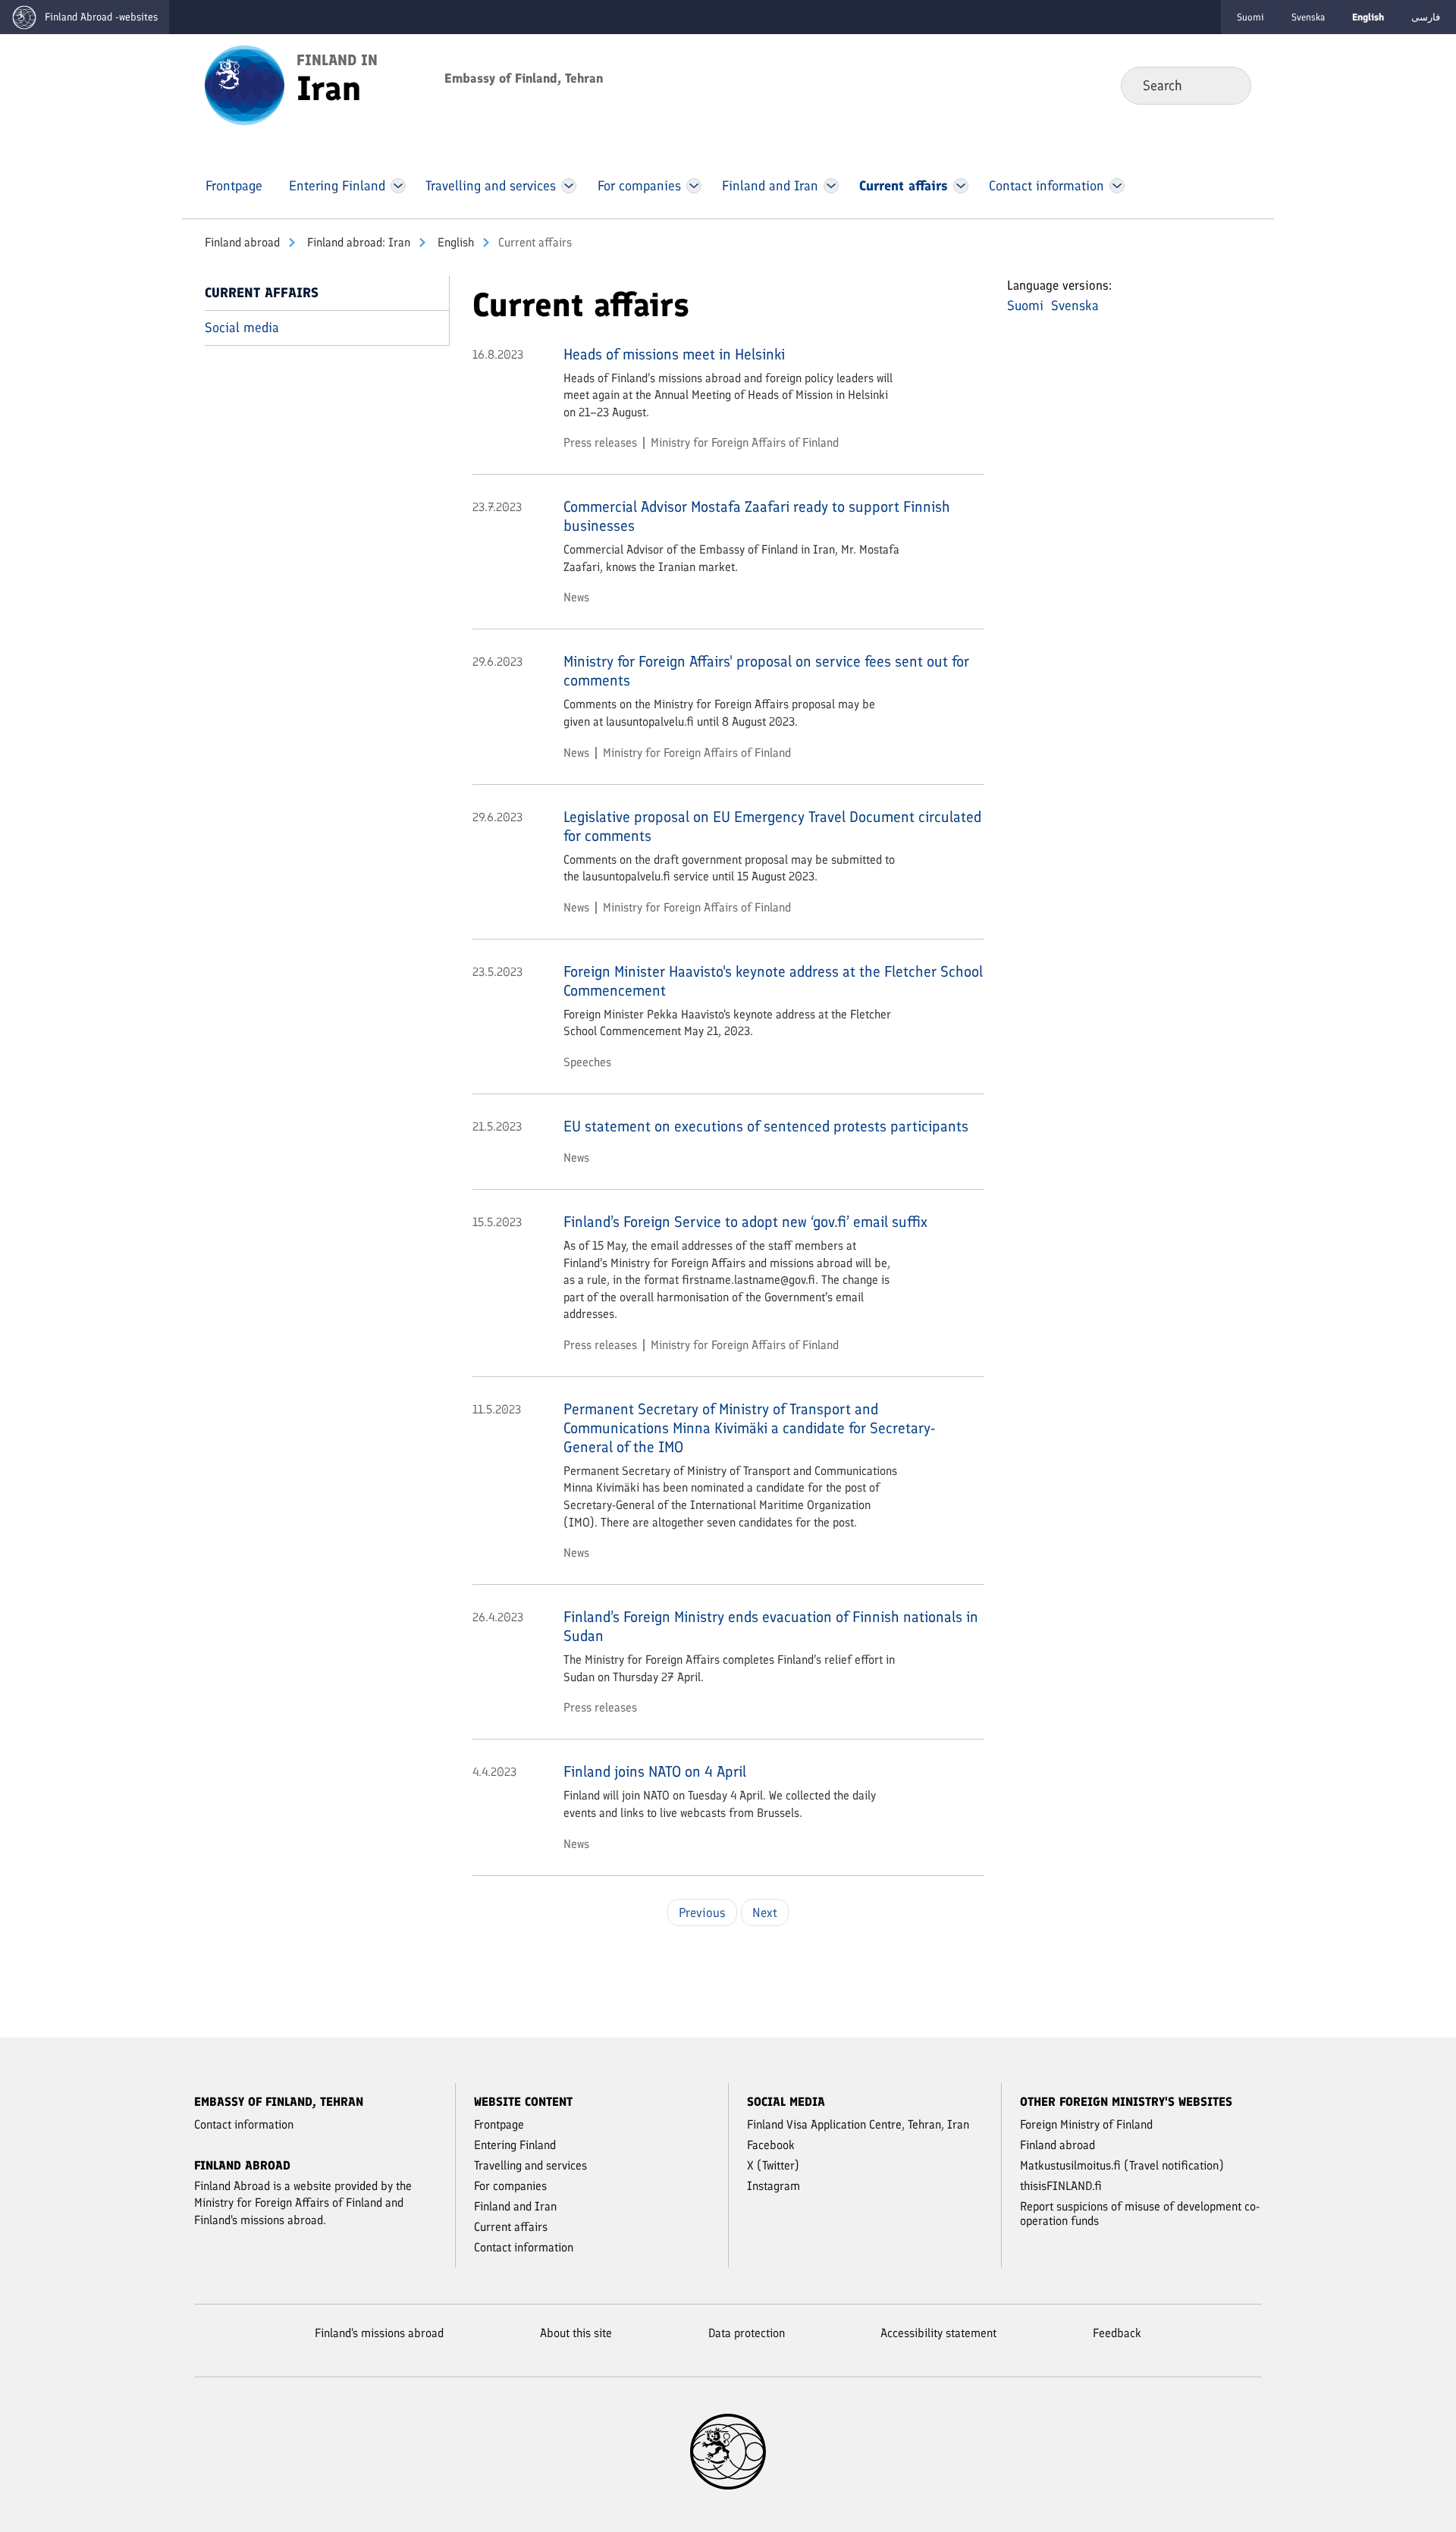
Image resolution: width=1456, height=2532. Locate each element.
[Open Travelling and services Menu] (569, 186)
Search (1227, 85)
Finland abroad (242, 242)
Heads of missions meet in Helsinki (674, 354)
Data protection (747, 2333)
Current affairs (262, 293)
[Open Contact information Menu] (1117, 186)
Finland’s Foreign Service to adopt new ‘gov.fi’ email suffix (745, 1222)
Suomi (1250, 17)
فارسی (1426, 17)
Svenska (1308, 17)
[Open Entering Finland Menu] (398, 186)
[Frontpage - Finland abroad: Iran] (245, 84)
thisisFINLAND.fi (1061, 2186)
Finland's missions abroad (379, 2333)
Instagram (773, 2186)
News (576, 597)
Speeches (587, 1062)
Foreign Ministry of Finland (1086, 2124)
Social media (242, 328)
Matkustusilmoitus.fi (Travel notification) (1122, 2165)
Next (765, 1912)
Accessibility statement (938, 2333)
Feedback (1117, 2333)
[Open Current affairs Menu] (961, 186)
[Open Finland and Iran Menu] (831, 186)
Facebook (771, 2145)
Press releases (600, 442)
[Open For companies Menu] (694, 186)
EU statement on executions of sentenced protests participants (766, 1126)
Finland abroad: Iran (357, 242)
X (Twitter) (773, 2165)
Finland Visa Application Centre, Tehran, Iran (858, 2124)
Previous (702, 1912)
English (454, 242)
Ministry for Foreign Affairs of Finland (745, 442)
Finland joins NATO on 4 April (655, 1771)
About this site (576, 2333)
